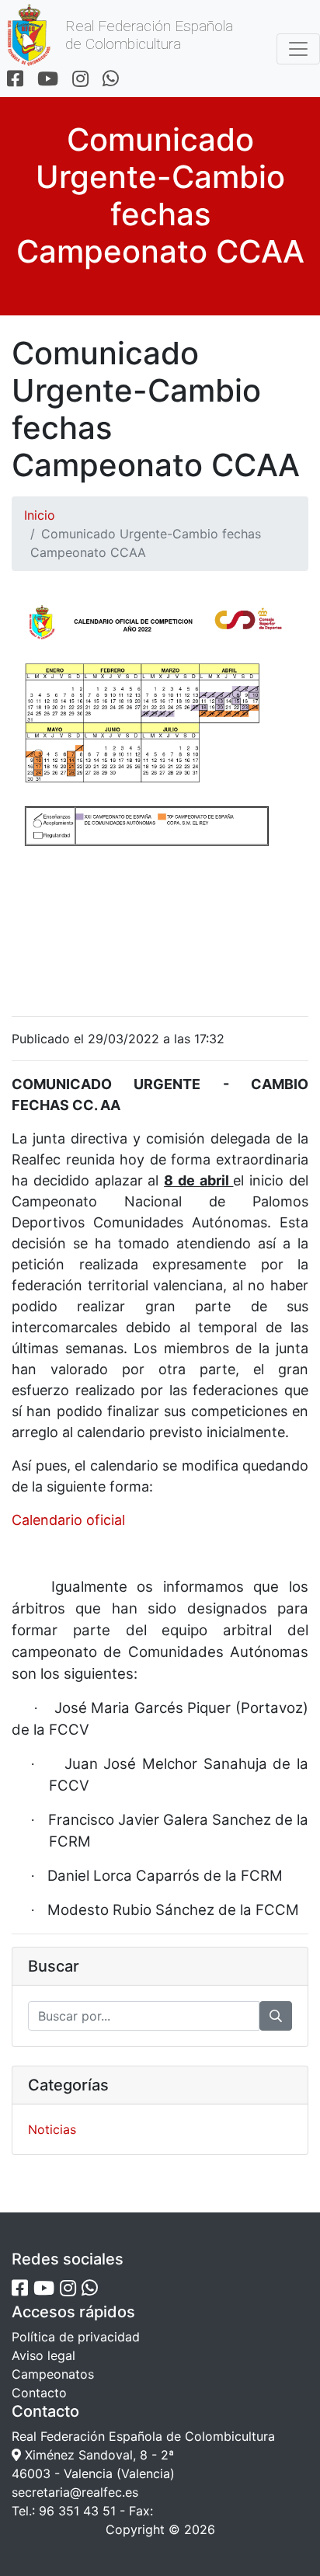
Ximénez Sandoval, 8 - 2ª (97, 2455)
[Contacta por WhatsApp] (111, 80)
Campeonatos (53, 2374)
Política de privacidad (76, 2337)
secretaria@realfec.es (75, 2492)
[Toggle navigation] (298, 49)
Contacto (39, 2393)
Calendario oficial (68, 1520)
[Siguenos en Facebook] (15, 80)
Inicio (40, 515)
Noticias (52, 2129)
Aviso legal (43, 2355)
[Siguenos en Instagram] (80, 80)
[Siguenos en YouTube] (48, 80)
